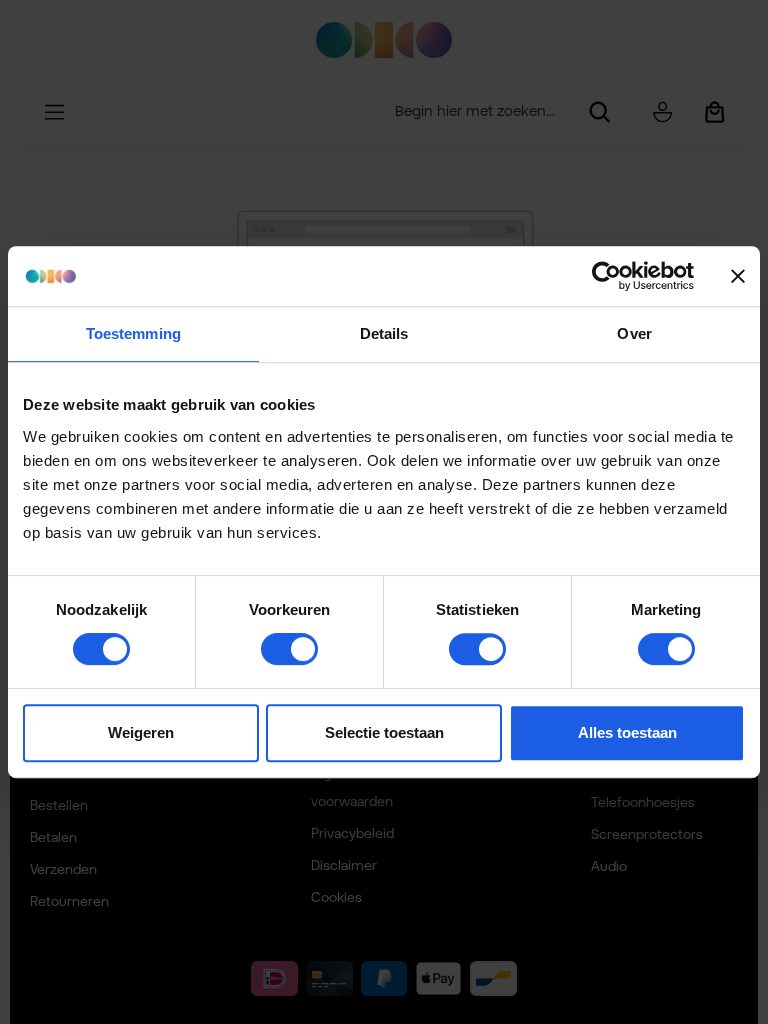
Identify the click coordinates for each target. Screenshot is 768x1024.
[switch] (289, 649)
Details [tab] (384, 333)
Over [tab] (634, 333)
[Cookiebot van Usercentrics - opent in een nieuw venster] (606, 276)
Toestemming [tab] (133, 333)
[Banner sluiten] (738, 276)
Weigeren (141, 732)
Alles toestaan (627, 732)
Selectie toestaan (384, 732)
